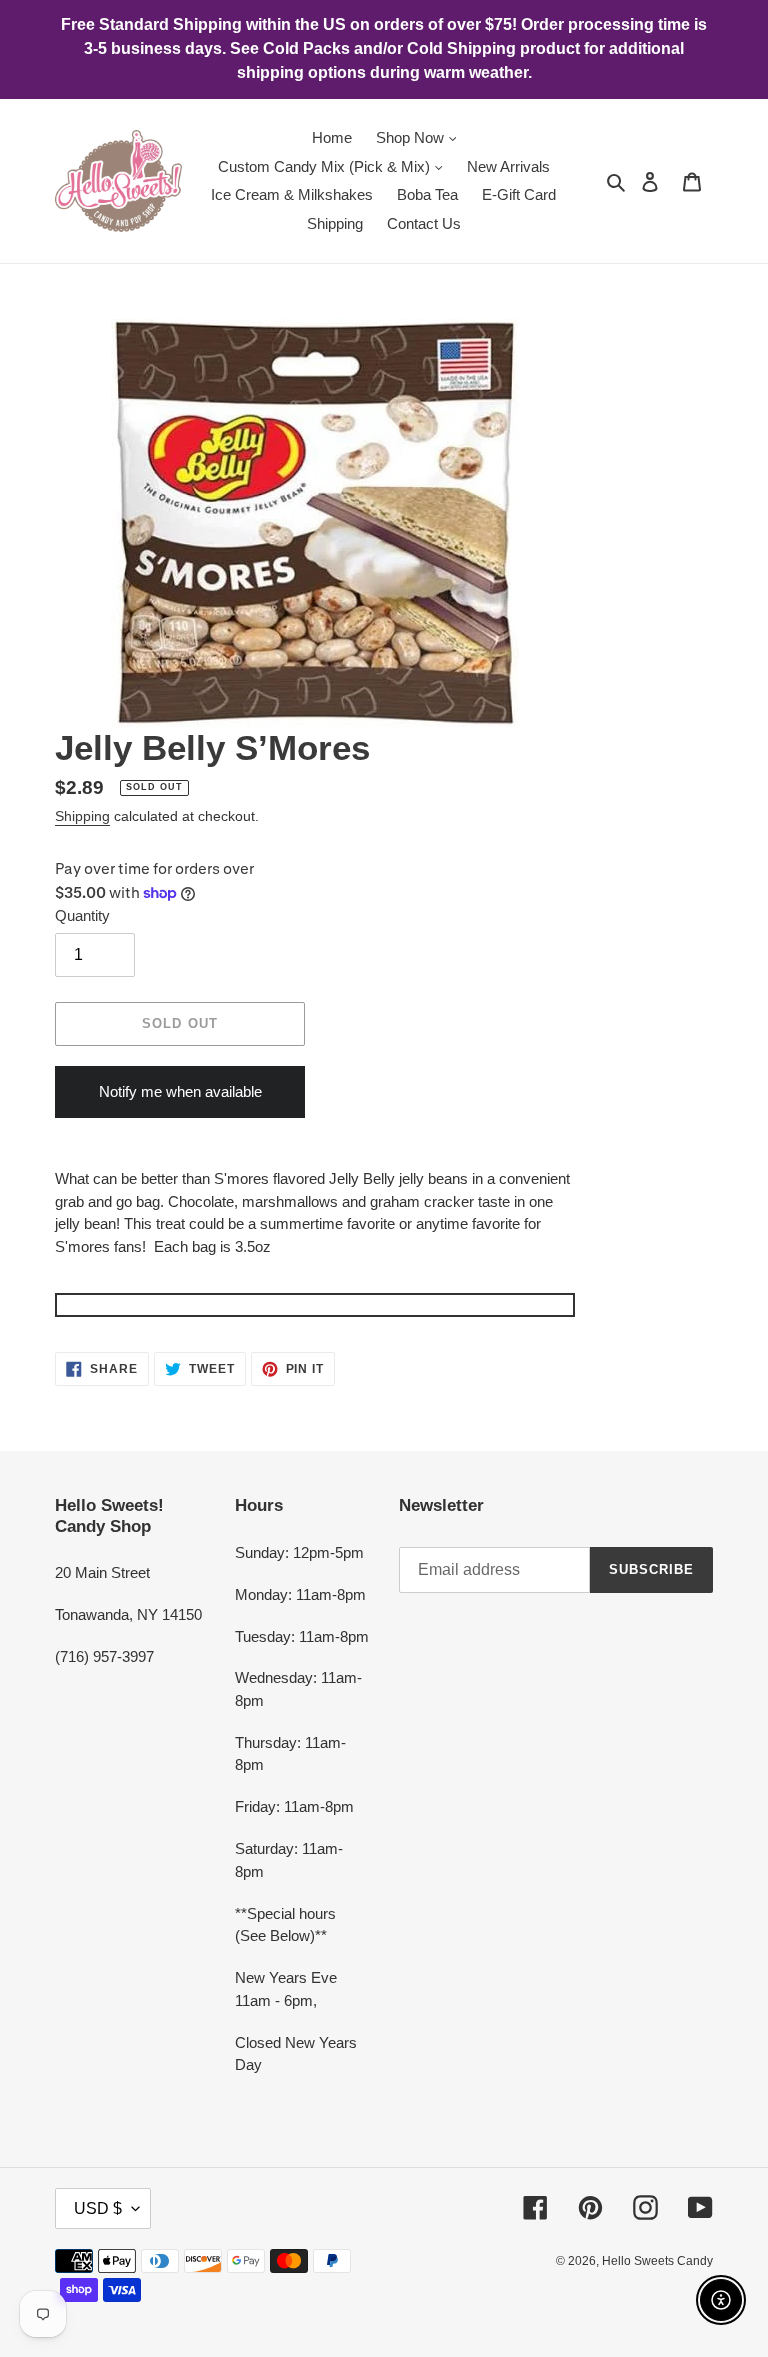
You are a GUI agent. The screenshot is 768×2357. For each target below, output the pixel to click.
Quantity (82, 915)
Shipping (82, 816)
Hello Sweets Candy (657, 2261)
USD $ (98, 2208)
